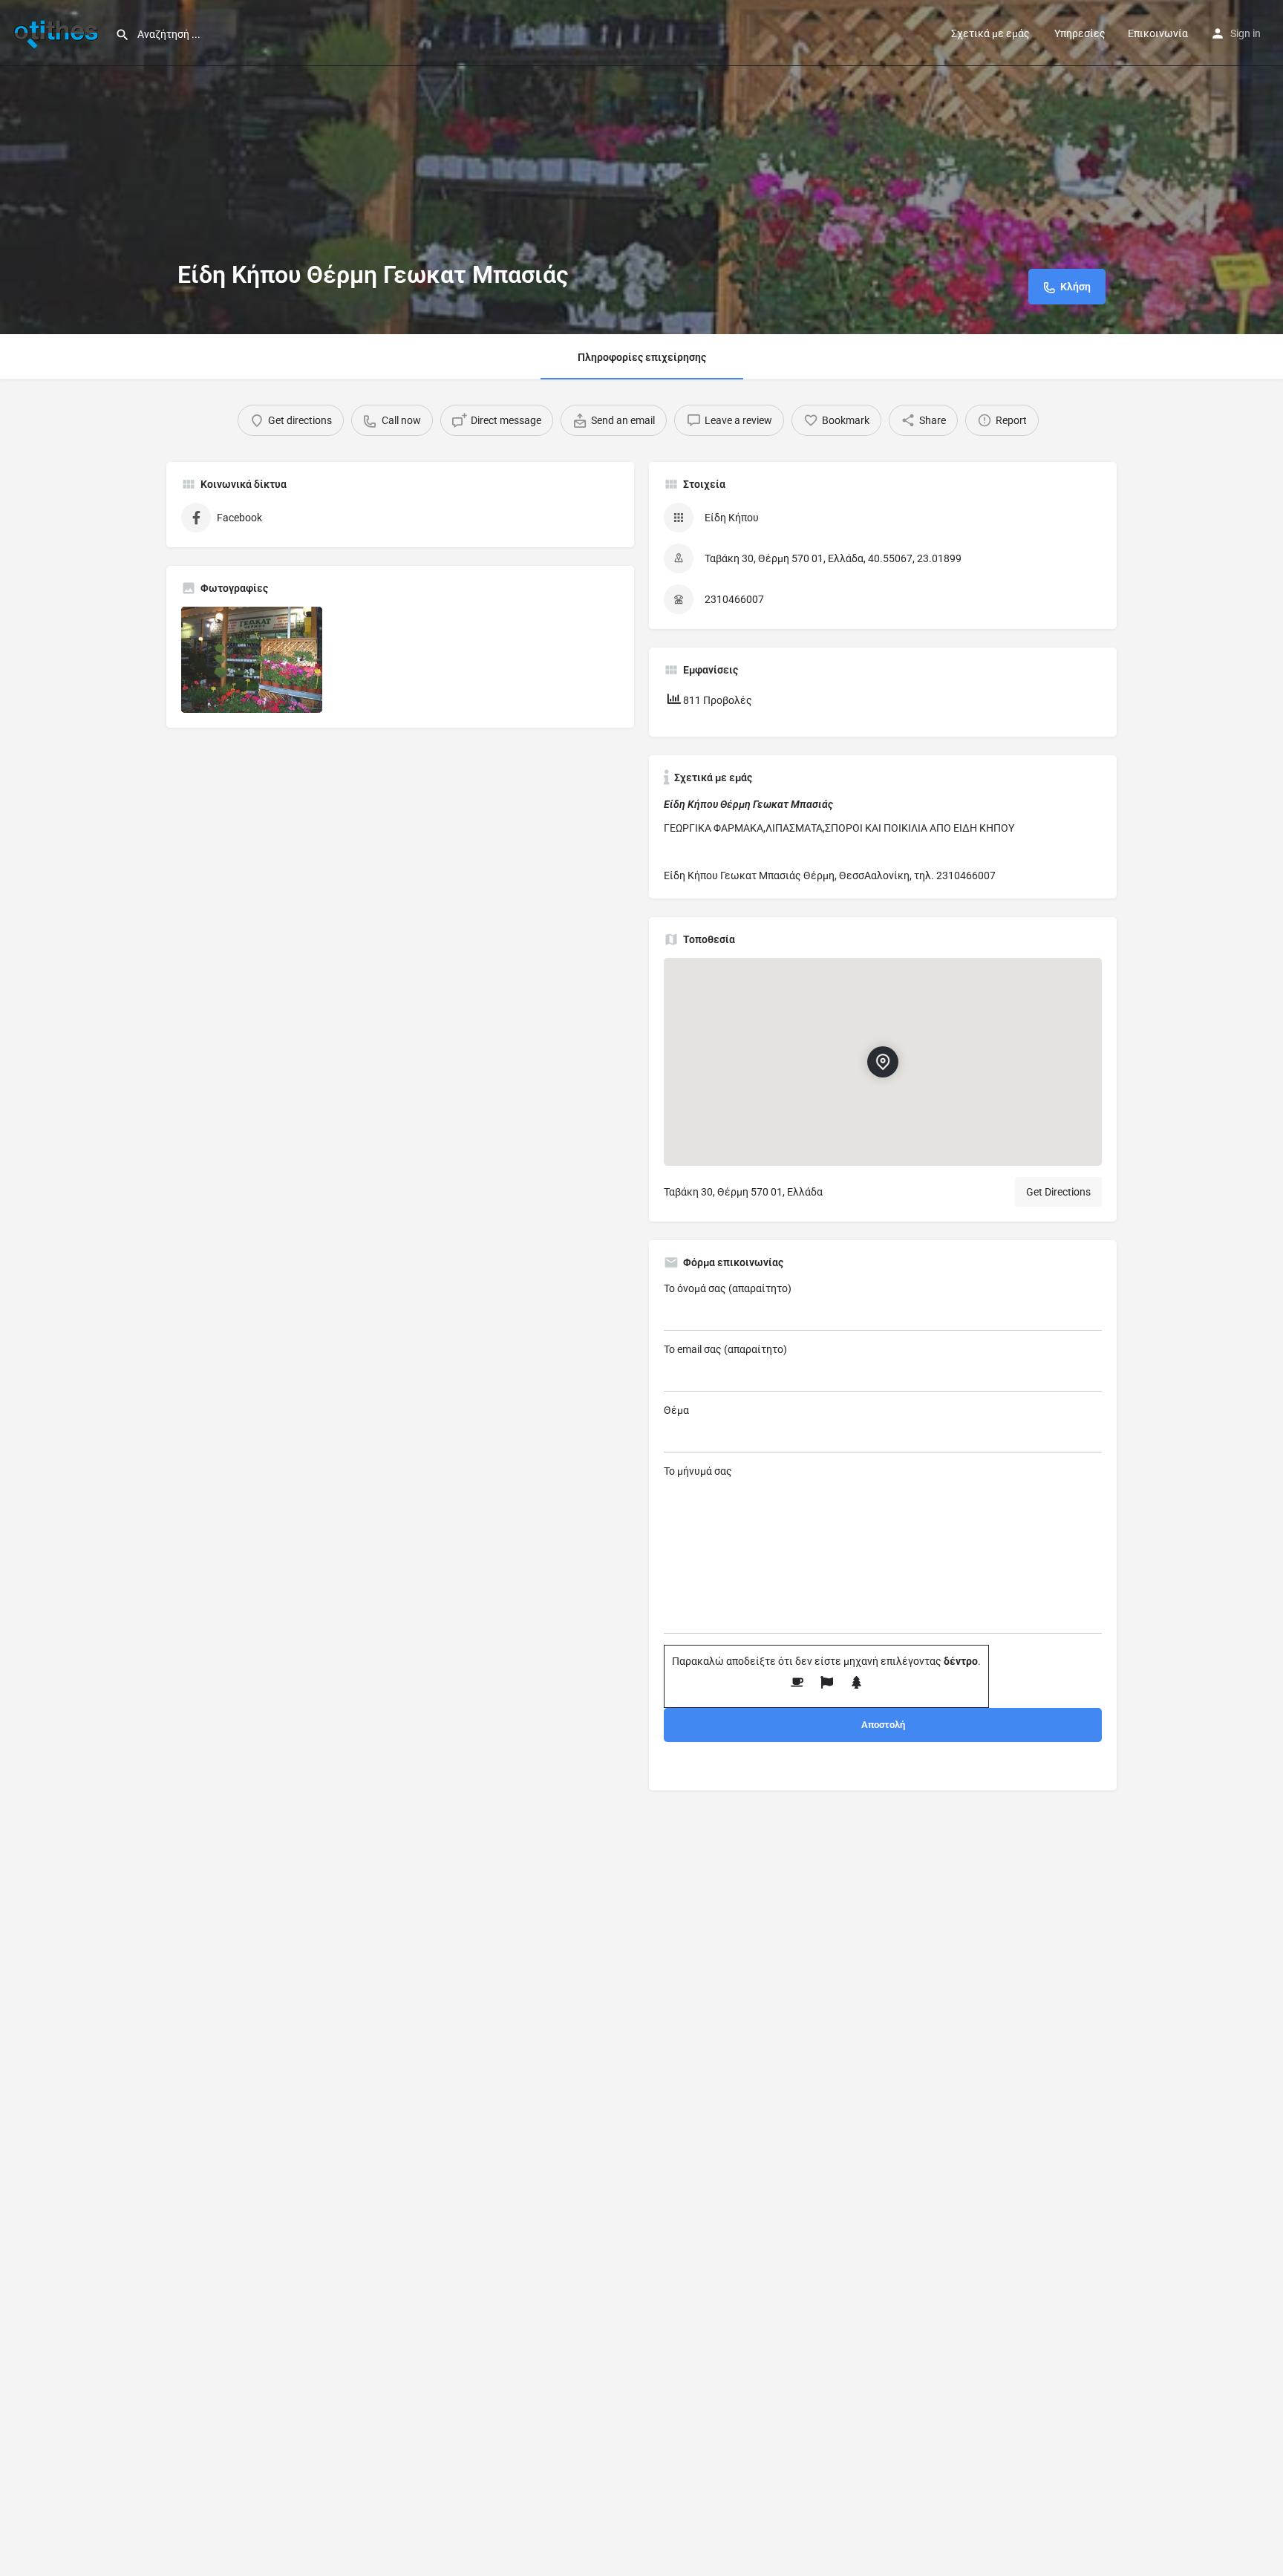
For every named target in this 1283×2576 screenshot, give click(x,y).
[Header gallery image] (641, 167)
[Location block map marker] (883, 1062)
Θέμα (676, 1410)
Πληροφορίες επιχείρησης (642, 357)
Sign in (1246, 33)
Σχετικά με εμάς (990, 33)
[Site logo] (58, 32)
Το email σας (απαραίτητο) (725, 1349)
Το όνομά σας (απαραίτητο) (728, 1288)
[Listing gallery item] (252, 660)
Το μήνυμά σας (698, 1471)
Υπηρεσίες (1079, 33)
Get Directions (1058, 1192)
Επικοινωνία (1158, 33)
